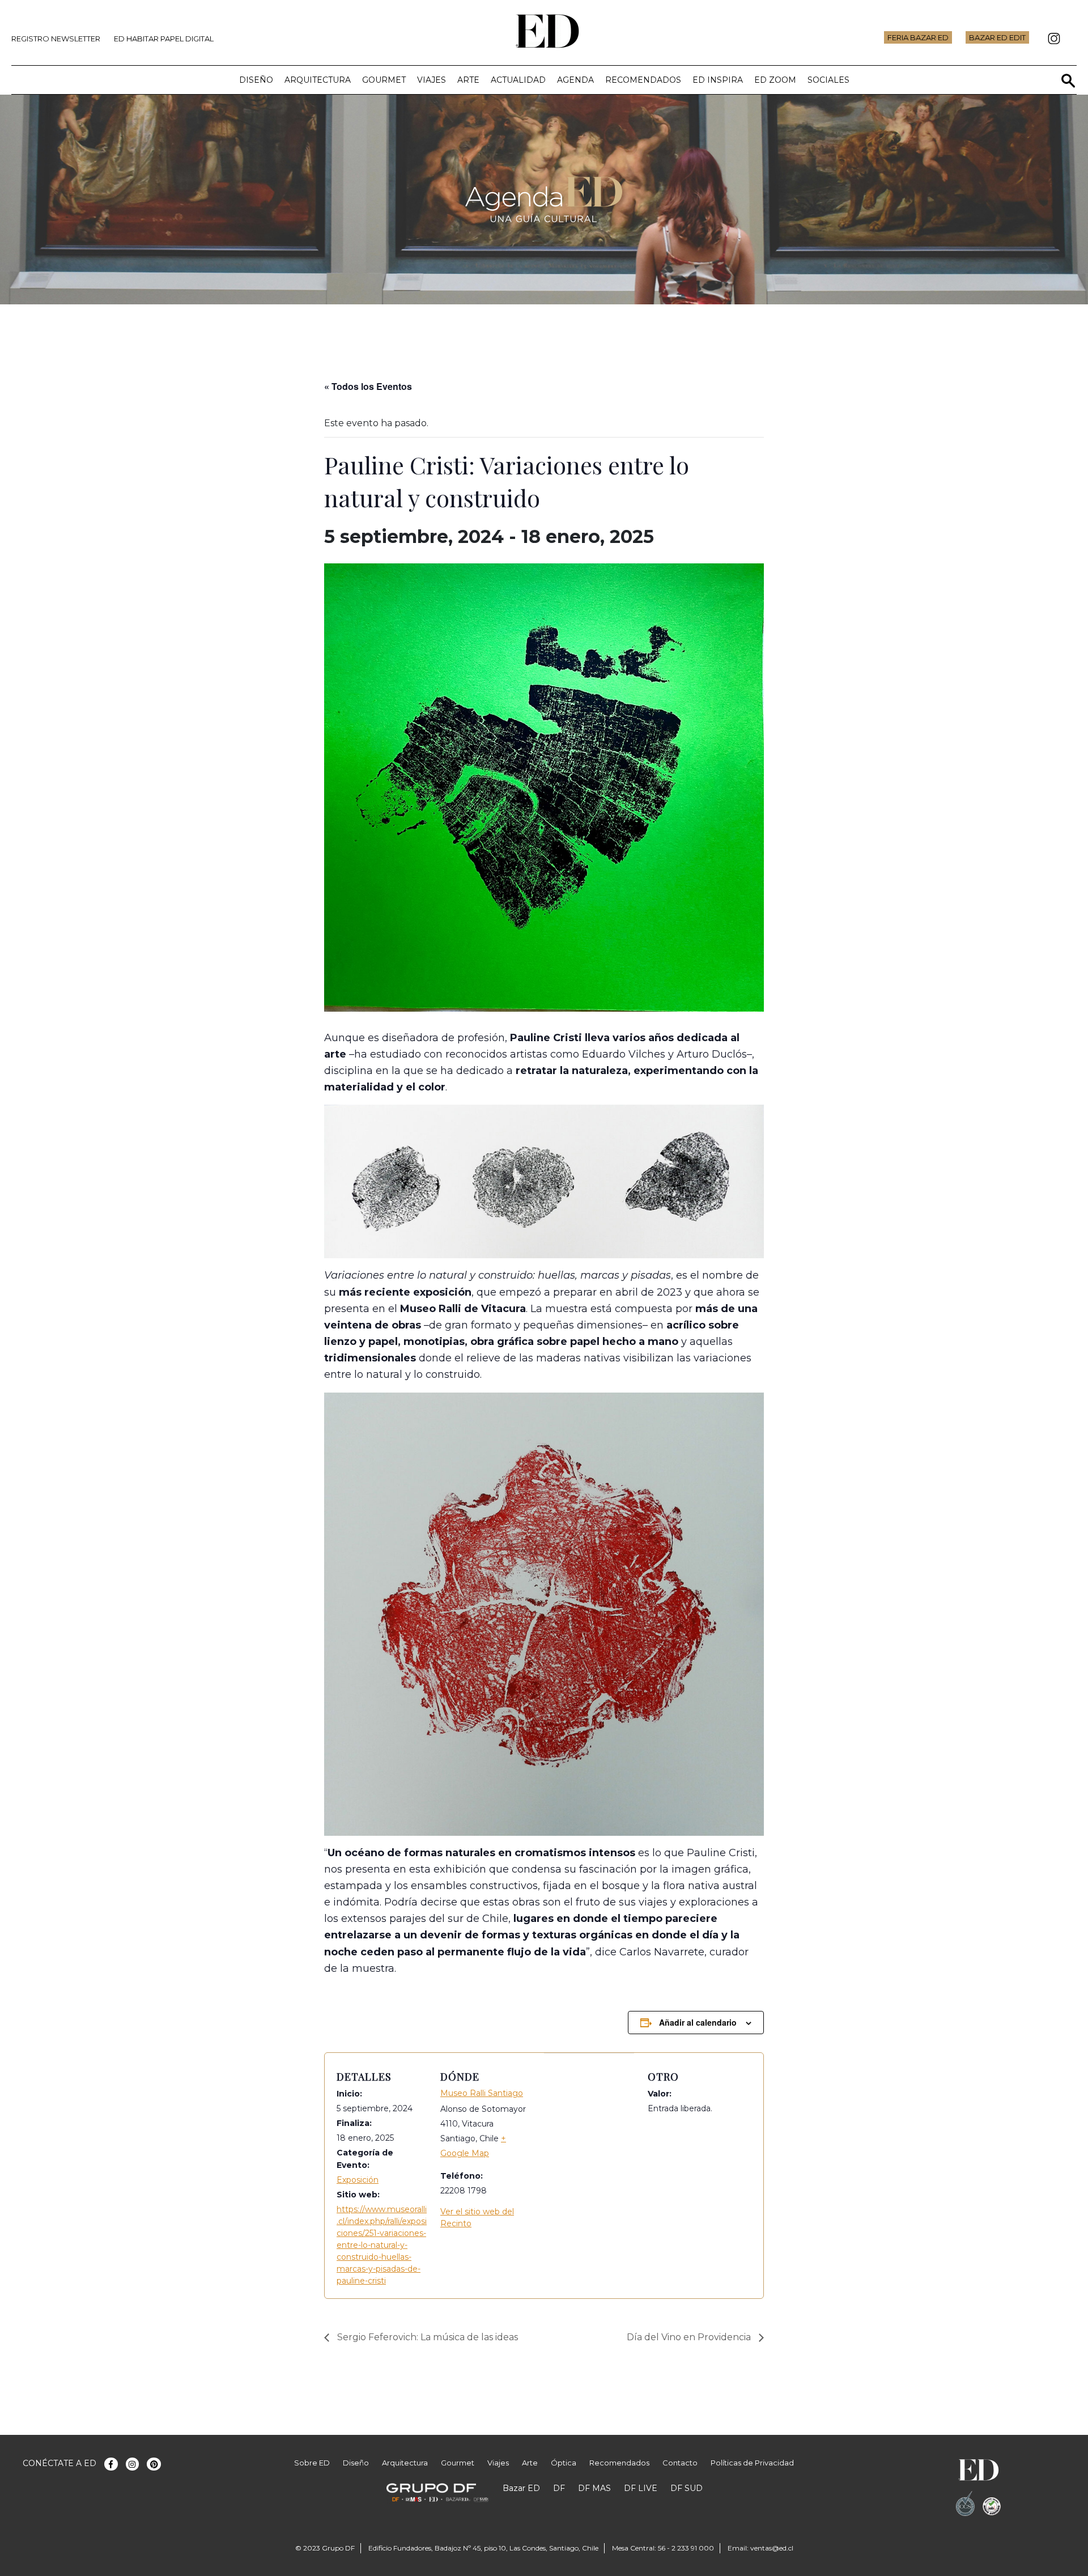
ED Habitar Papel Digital (164, 39)
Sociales (828, 80)
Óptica (564, 2463)
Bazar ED (521, 2488)
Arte (468, 80)
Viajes (432, 80)
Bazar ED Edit (997, 37)
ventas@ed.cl (772, 2548)
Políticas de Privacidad (752, 2463)
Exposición (358, 2180)
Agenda (575, 80)
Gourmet (384, 80)
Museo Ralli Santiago (482, 2093)
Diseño (256, 80)
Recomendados (643, 80)
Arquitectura (318, 80)
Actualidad (518, 80)
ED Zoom (775, 80)
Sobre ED (312, 2463)
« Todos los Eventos (368, 386)
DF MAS (594, 2488)
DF (559, 2488)
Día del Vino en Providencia (690, 2337)
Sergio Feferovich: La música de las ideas (426, 2337)
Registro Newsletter (56, 39)
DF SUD (687, 2488)
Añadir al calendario (698, 2022)
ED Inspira (718, 80)
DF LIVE (641, 2488)
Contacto (680, 2463)
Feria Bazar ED (918, 37)
